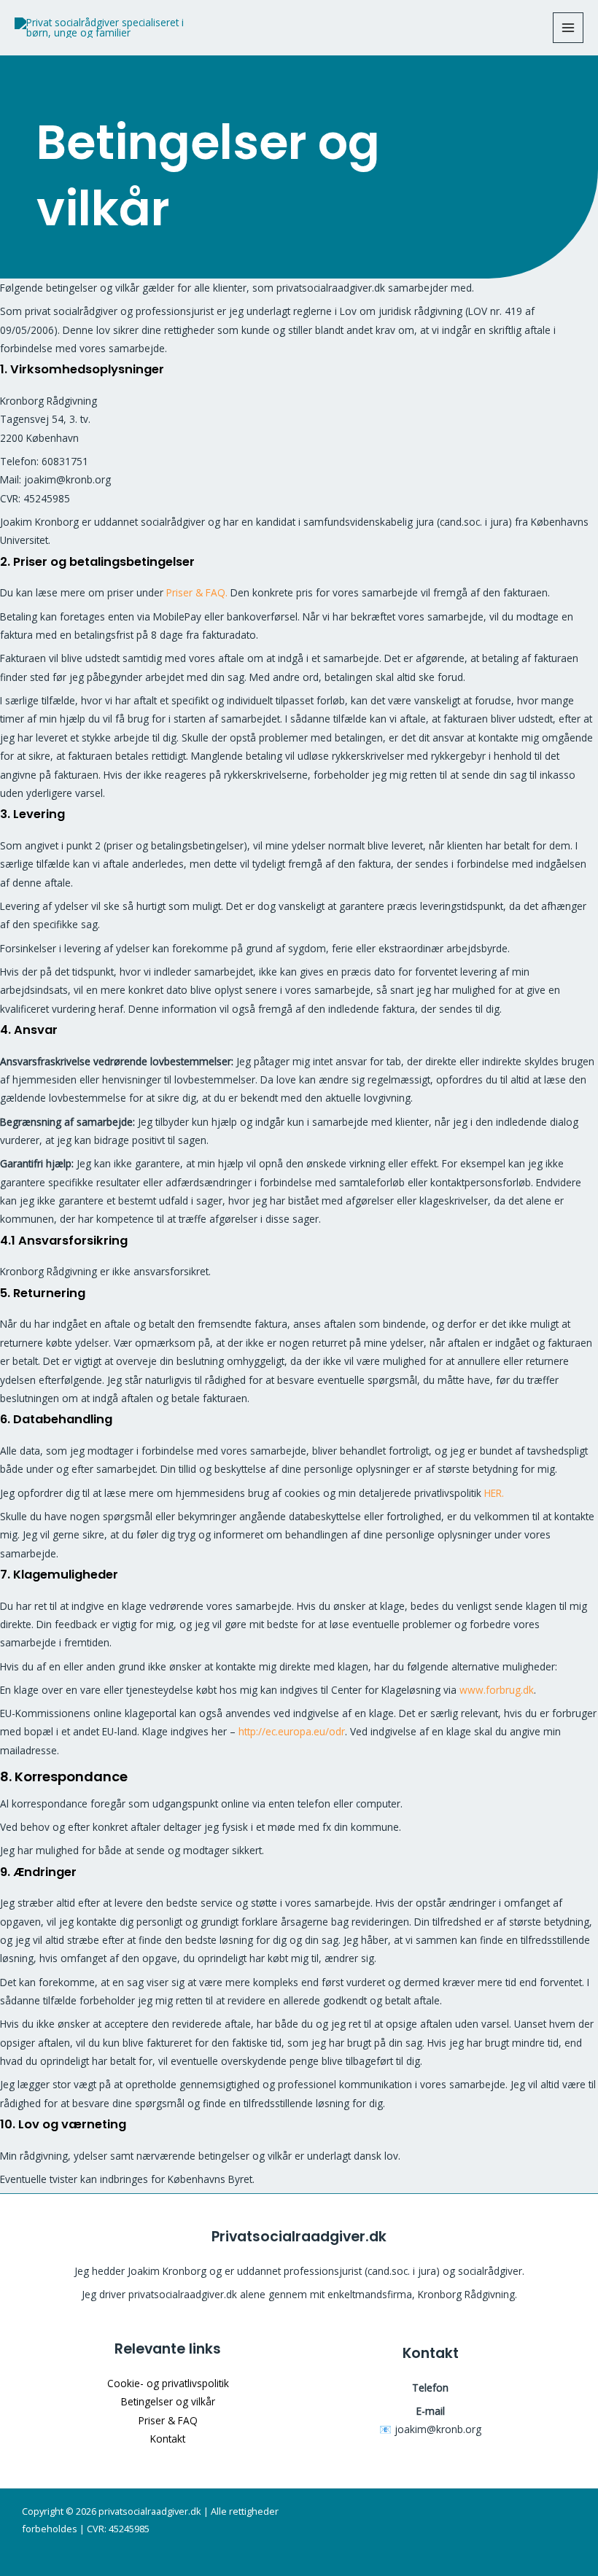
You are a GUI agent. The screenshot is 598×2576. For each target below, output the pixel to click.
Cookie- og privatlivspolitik (168, 2383)
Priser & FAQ (168, 2420)
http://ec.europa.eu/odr (292, 1731)
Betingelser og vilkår (168, 2401)
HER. (494, 1493)
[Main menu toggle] (568, 28)
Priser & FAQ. (197, 592)
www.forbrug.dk (497, 1690)
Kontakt (168, 2439)
